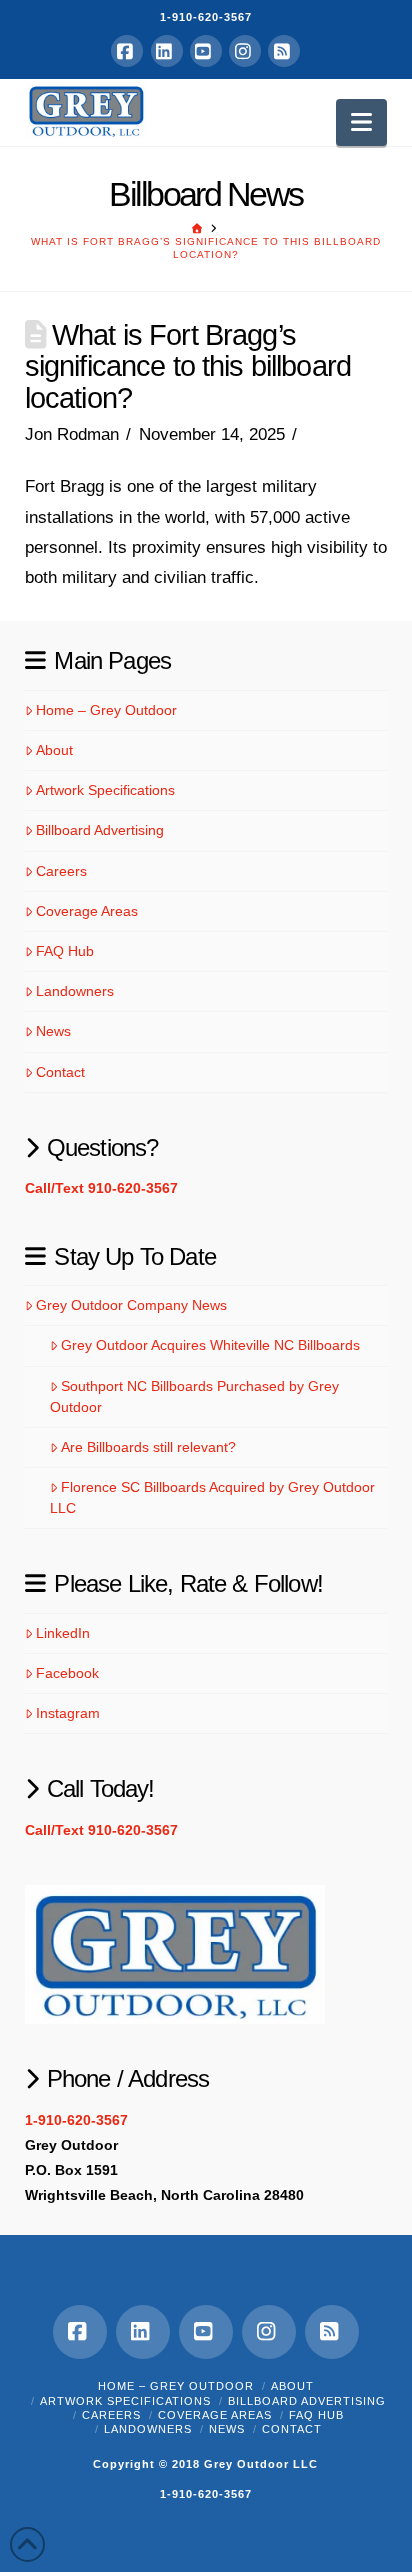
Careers (61, 871)
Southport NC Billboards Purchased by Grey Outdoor (194, 1396)
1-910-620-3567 (206, 17)
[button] (361, 122)
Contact (60, 1072)
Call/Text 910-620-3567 (101, 1188)
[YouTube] (206, 51)
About (54, 750)
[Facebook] (127, 51)
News (53, 1031)
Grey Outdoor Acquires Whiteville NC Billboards (210, 1345)
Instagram (68, 1713)
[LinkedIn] (167, 51)
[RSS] (284, 51)
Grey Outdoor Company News (131, 1305)
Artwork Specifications (105, 790)
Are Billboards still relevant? (148, 1447)
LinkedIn (63, 1633)
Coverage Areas (87, 911)
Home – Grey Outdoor (106, 710)
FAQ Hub (65, 951)
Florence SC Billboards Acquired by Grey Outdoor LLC (212, 1497)
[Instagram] (245, 51)
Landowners (75, 991)
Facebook (67, 1673)
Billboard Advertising (100, 830)
